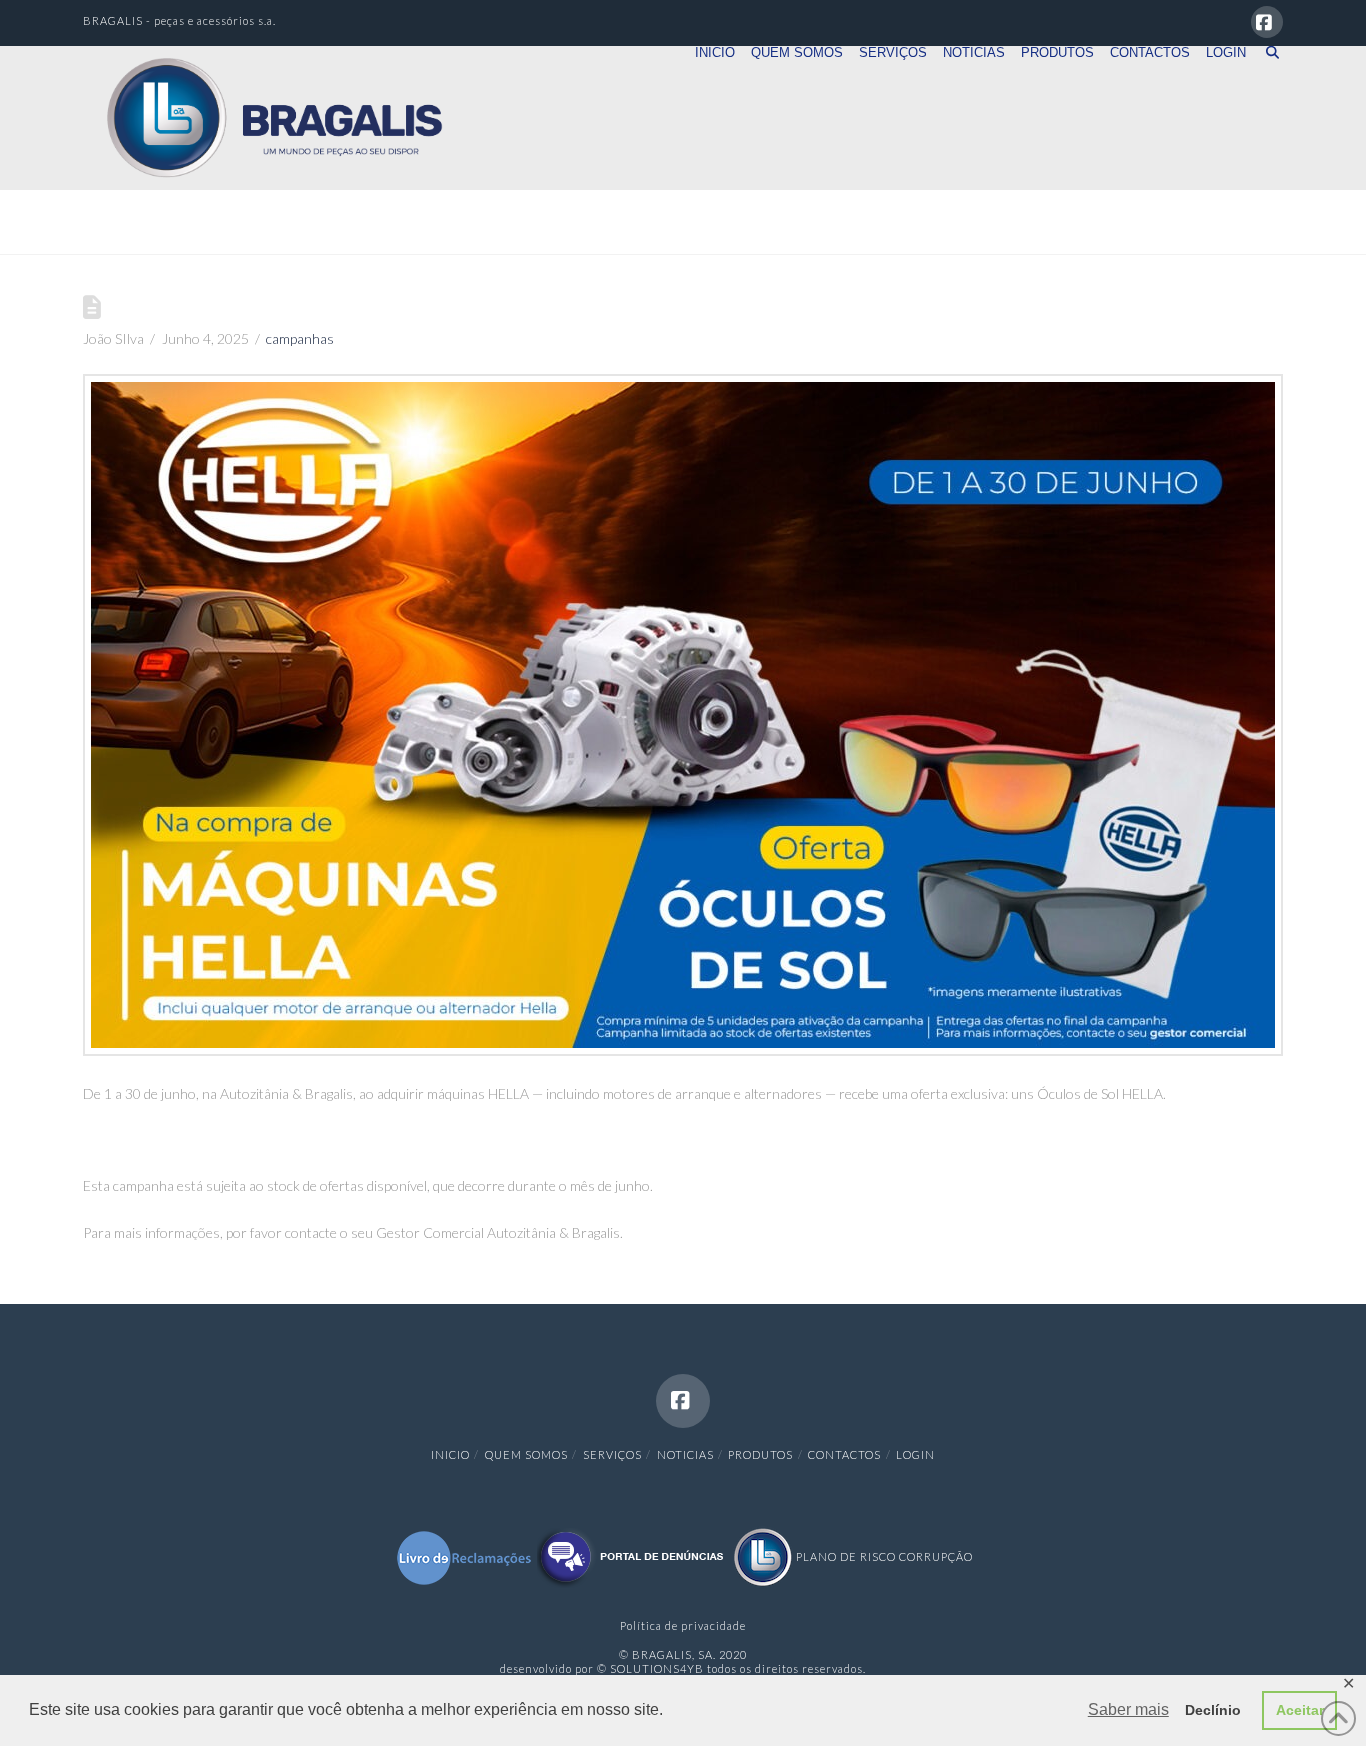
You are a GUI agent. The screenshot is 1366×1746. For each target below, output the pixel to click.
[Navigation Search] (1268, 81)
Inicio (450, 1454)
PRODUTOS (760, 1454)
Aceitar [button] (1300, 1710)
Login (915, 1454)
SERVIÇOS (612, 1454)
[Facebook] (1267, 22)
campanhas (300, 338)
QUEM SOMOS (526, 1454)
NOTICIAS (685, 1454)
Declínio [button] (1213, 1710)
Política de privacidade (683, 1625)
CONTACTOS (844, 1454)
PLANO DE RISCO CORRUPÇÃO (883, 1556)
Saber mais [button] (1128, 1709)
